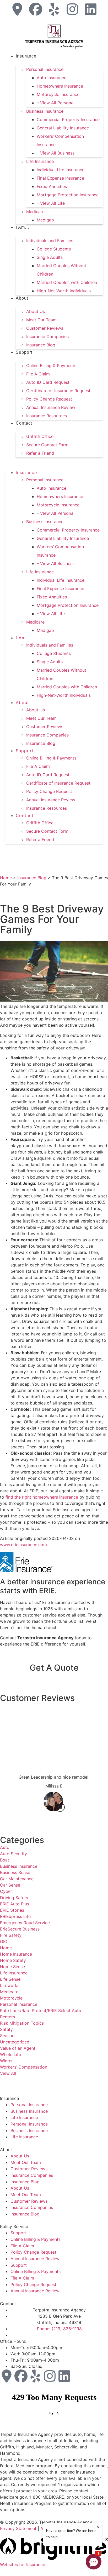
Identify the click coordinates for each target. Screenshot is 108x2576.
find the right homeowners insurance (42, 1497)
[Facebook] (36, 9)
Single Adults (50, 257)
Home (6, 878)
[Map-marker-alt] (17, 9)
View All (8, 2073)
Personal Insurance (45, 69)
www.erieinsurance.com (23, 1545)
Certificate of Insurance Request (58, 391)
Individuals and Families (50, 241)
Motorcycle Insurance (58, 94)
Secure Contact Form (47, 445)
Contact (24, 423)
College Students (54, 249)
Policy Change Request (49, 399)
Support (24, 352)
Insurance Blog (41, 345)
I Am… (23, 227)
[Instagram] (72, 9)
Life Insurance (40, 161)
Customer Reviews (45, 328)
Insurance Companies (47, 336)
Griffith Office (40, 436)
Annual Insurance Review (51, 407)
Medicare (35, 212)
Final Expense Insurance (60, 178)
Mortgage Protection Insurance (68, 195)
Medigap (45, 220)
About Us (36, 311)
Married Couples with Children (67, 282)
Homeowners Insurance (60, 86)
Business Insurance (45, 111)
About (22, 298)
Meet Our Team (41, 320)
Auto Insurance (52, 78)
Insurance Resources (47, 416)
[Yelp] (54, 9)
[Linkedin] (91, 9)
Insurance (26, 56)
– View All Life (51, 203)
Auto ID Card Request (48, 382)
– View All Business (56, 153)
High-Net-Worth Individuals (64, 291)
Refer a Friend (40, 453)
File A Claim (38, 374)
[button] (54, 460)
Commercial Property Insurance (68, 119)
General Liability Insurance (63, 128)
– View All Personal (56, 103)
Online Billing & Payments (51, 365)
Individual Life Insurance (61, 170)
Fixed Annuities (52, 186)
